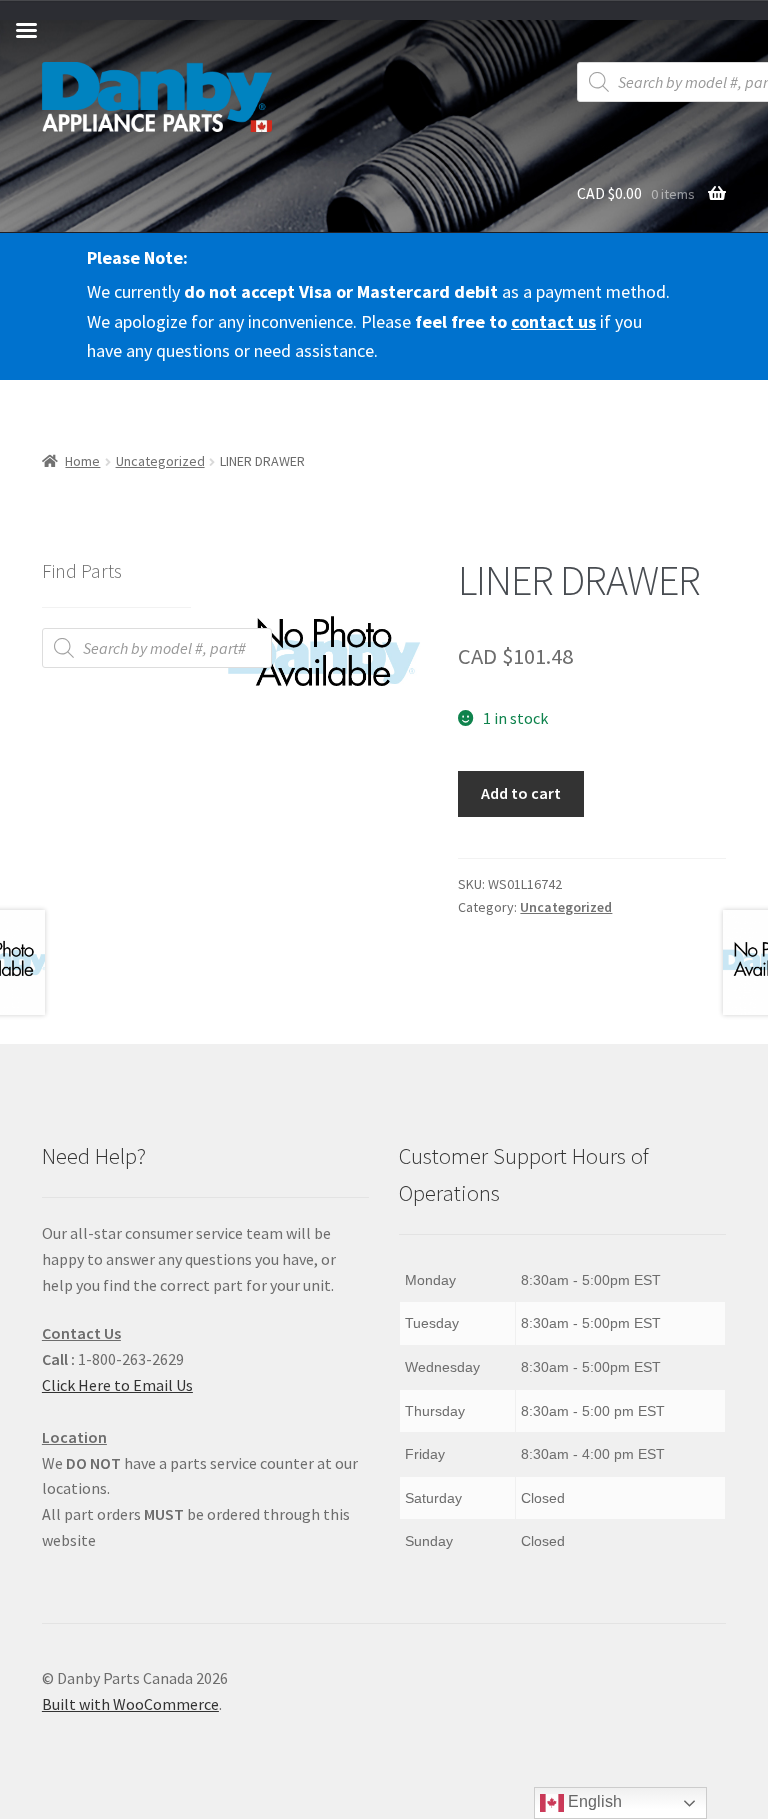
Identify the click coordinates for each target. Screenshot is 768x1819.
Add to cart (521, 793)
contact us (553, 321)
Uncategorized (160, 461)
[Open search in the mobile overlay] (157, 648)
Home (82, 461)
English (593, 1801)
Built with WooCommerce (130, 1704)
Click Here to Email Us (117, 1385)
